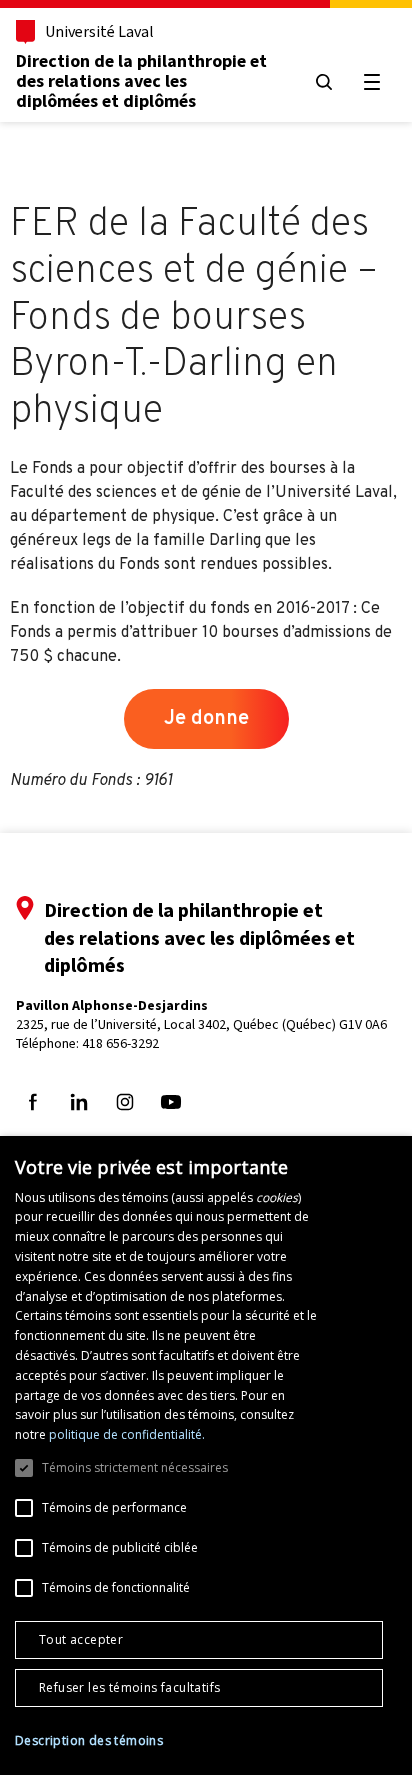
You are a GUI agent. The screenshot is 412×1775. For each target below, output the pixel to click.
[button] (89, 1741)
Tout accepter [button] (81, 1639)
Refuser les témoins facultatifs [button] (129, 1687)
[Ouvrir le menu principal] (372, 82)
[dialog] (206, 1455)
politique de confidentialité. (127, 1434)
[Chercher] (324, 82)
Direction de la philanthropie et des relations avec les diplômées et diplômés (141, 81)
